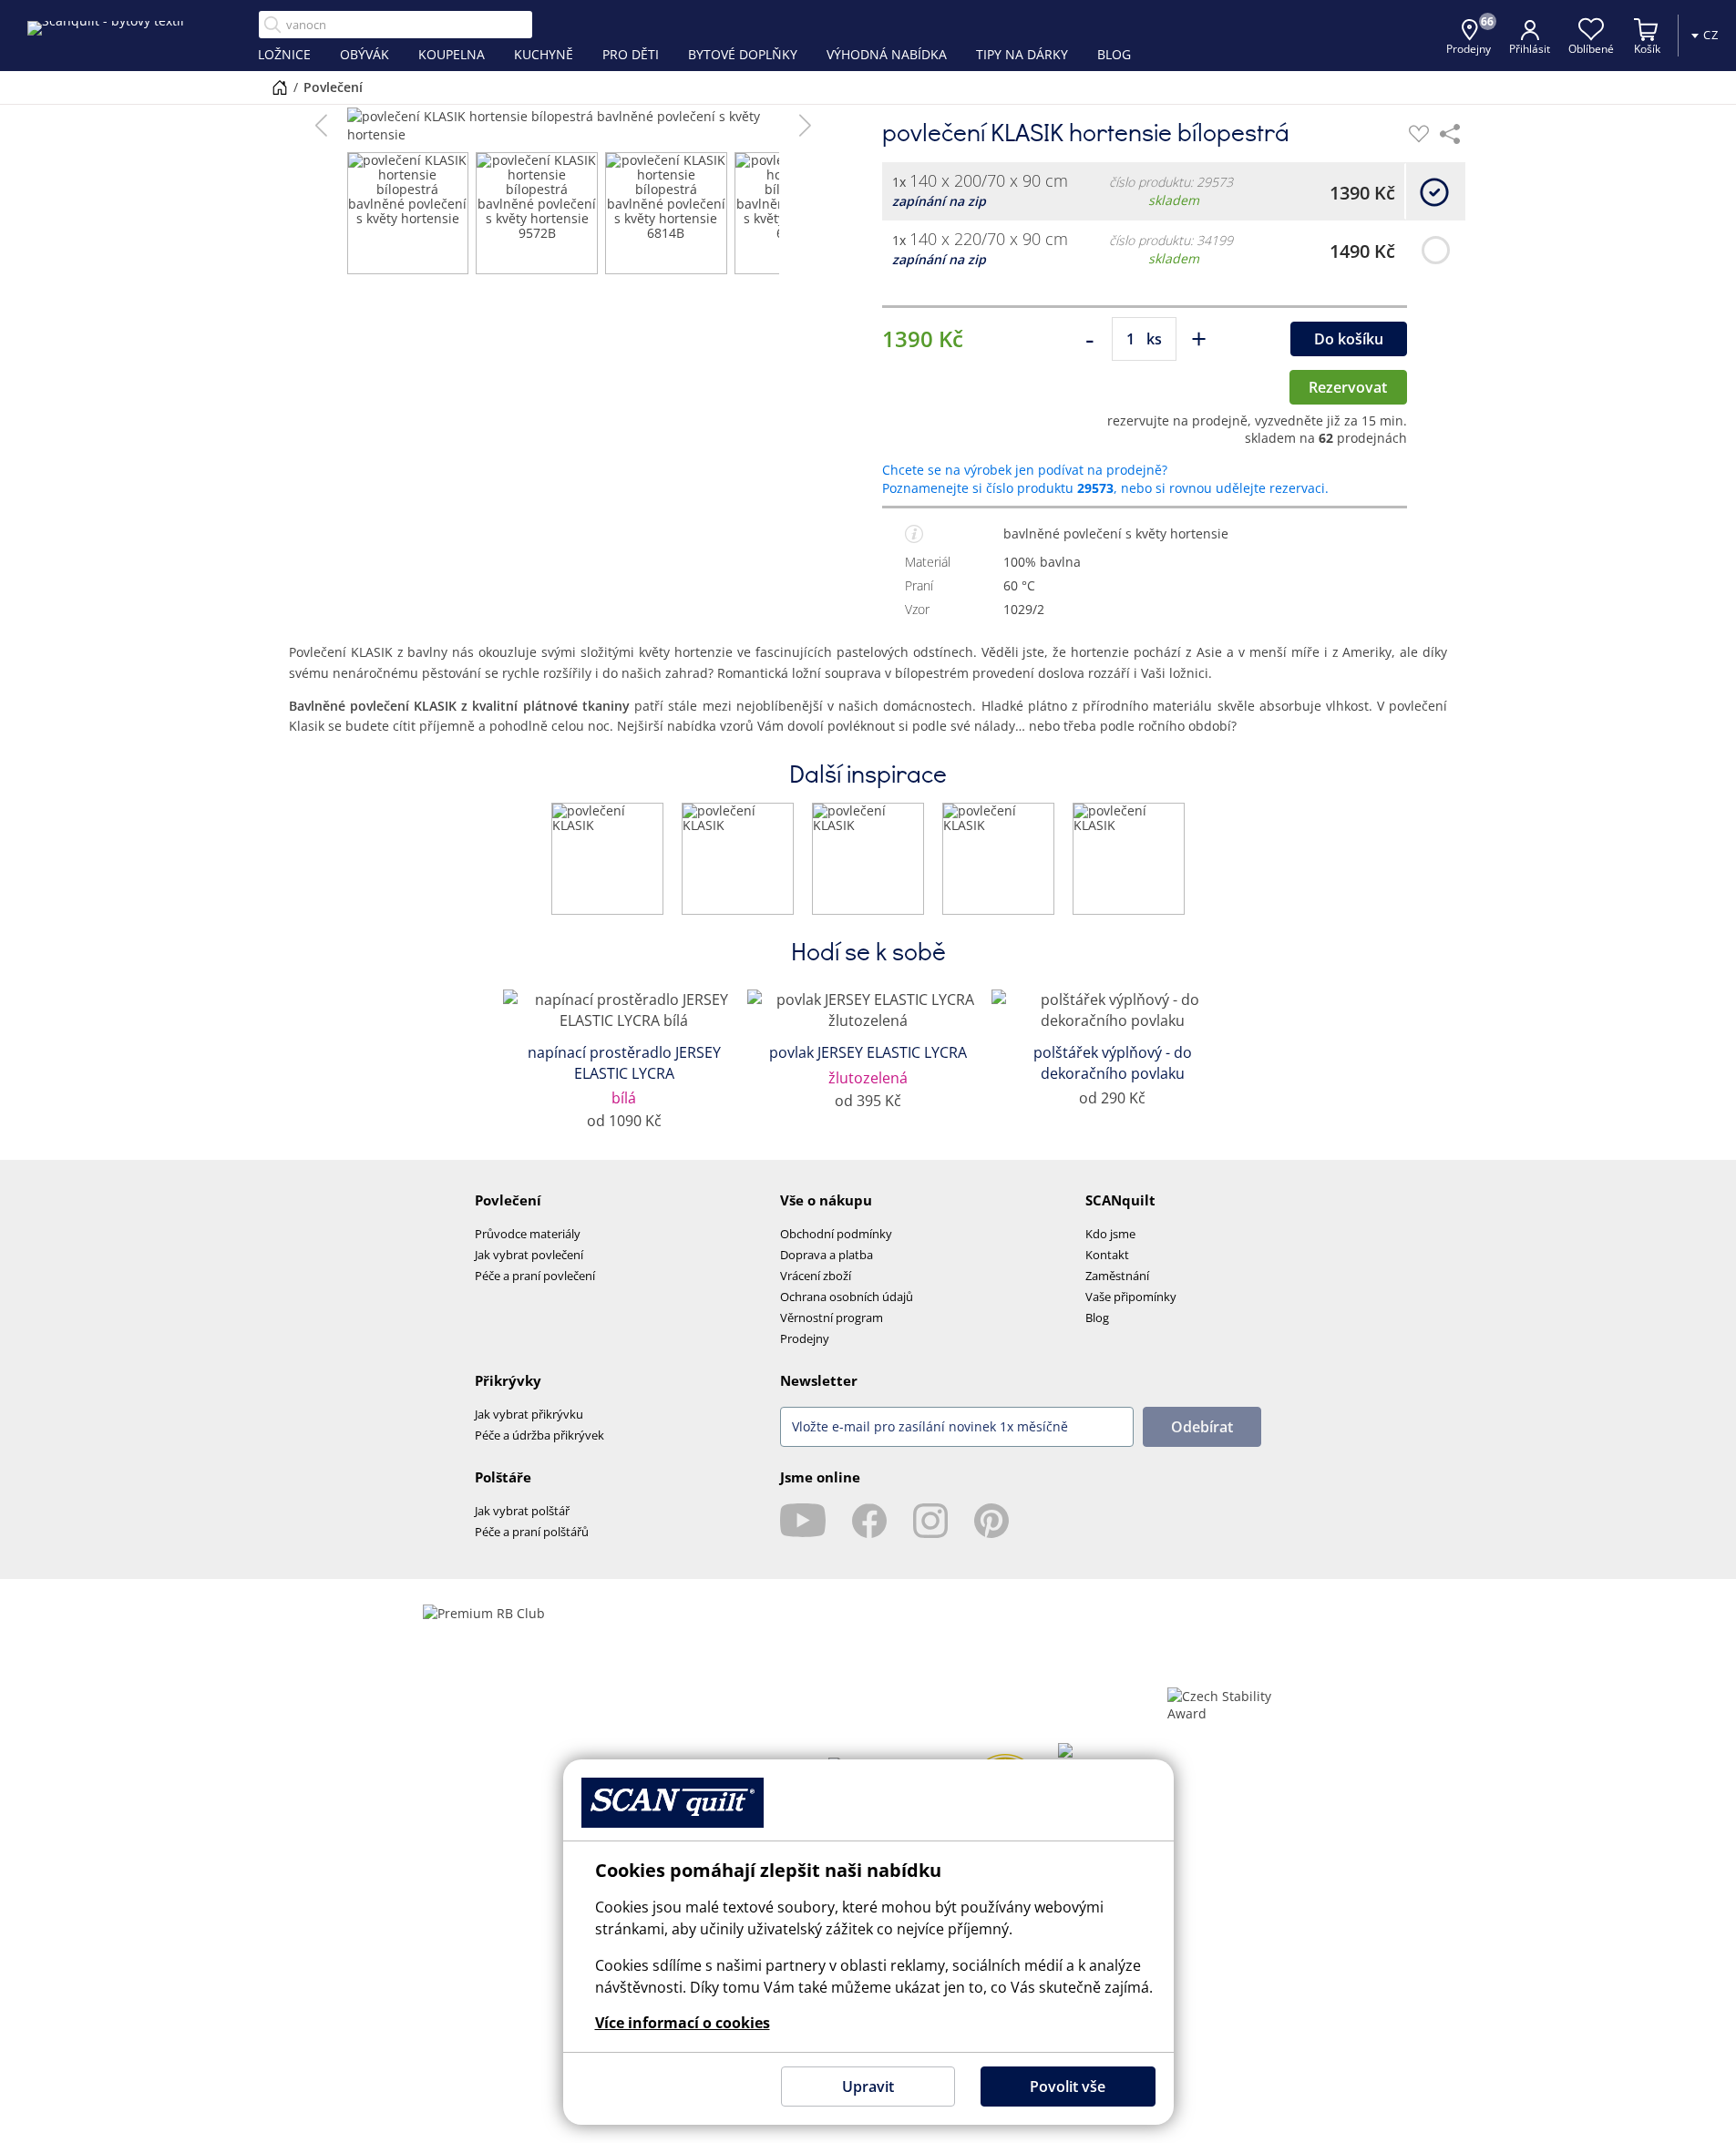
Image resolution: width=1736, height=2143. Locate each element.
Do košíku (1349, 339)
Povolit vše (1068, 2087)
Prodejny (805, 1338)
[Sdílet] (1450, 134)
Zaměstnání (1117, 1276)
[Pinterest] (991, 1521)
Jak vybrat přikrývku (529, 1414)
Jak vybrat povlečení (529, 1255)
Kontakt (1107, 1255)
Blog (1097, 1318)
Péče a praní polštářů (532, 1532)
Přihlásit (1530, 49)
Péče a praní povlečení (535, 1276)
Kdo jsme (1110, 1234)
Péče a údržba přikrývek (539, 1435)
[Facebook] (869, 1521)
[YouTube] (803, 1521)
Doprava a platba (827, 1255)
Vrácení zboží (816, 1276)
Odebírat (1202, 1427)
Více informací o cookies (683, 2023)
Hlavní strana (280, 87)
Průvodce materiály (528, 1234)
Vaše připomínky (1131, 1297)
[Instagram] (930, 1521)
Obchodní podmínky (836, 1234)
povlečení (333, 87)
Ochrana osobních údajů (847, 1297)
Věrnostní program (832, 1318)
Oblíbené (1591, 49)
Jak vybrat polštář (522, 1511)
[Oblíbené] (1419, 134)
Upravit (868, 2087)
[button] (321, 126)
